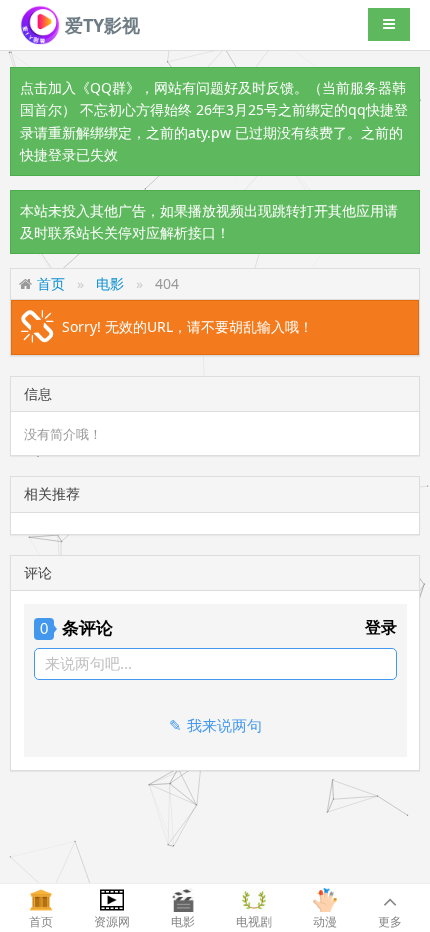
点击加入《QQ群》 (80, 87)
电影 (110, 283)
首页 (51, 283)
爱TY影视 (100, 25)
